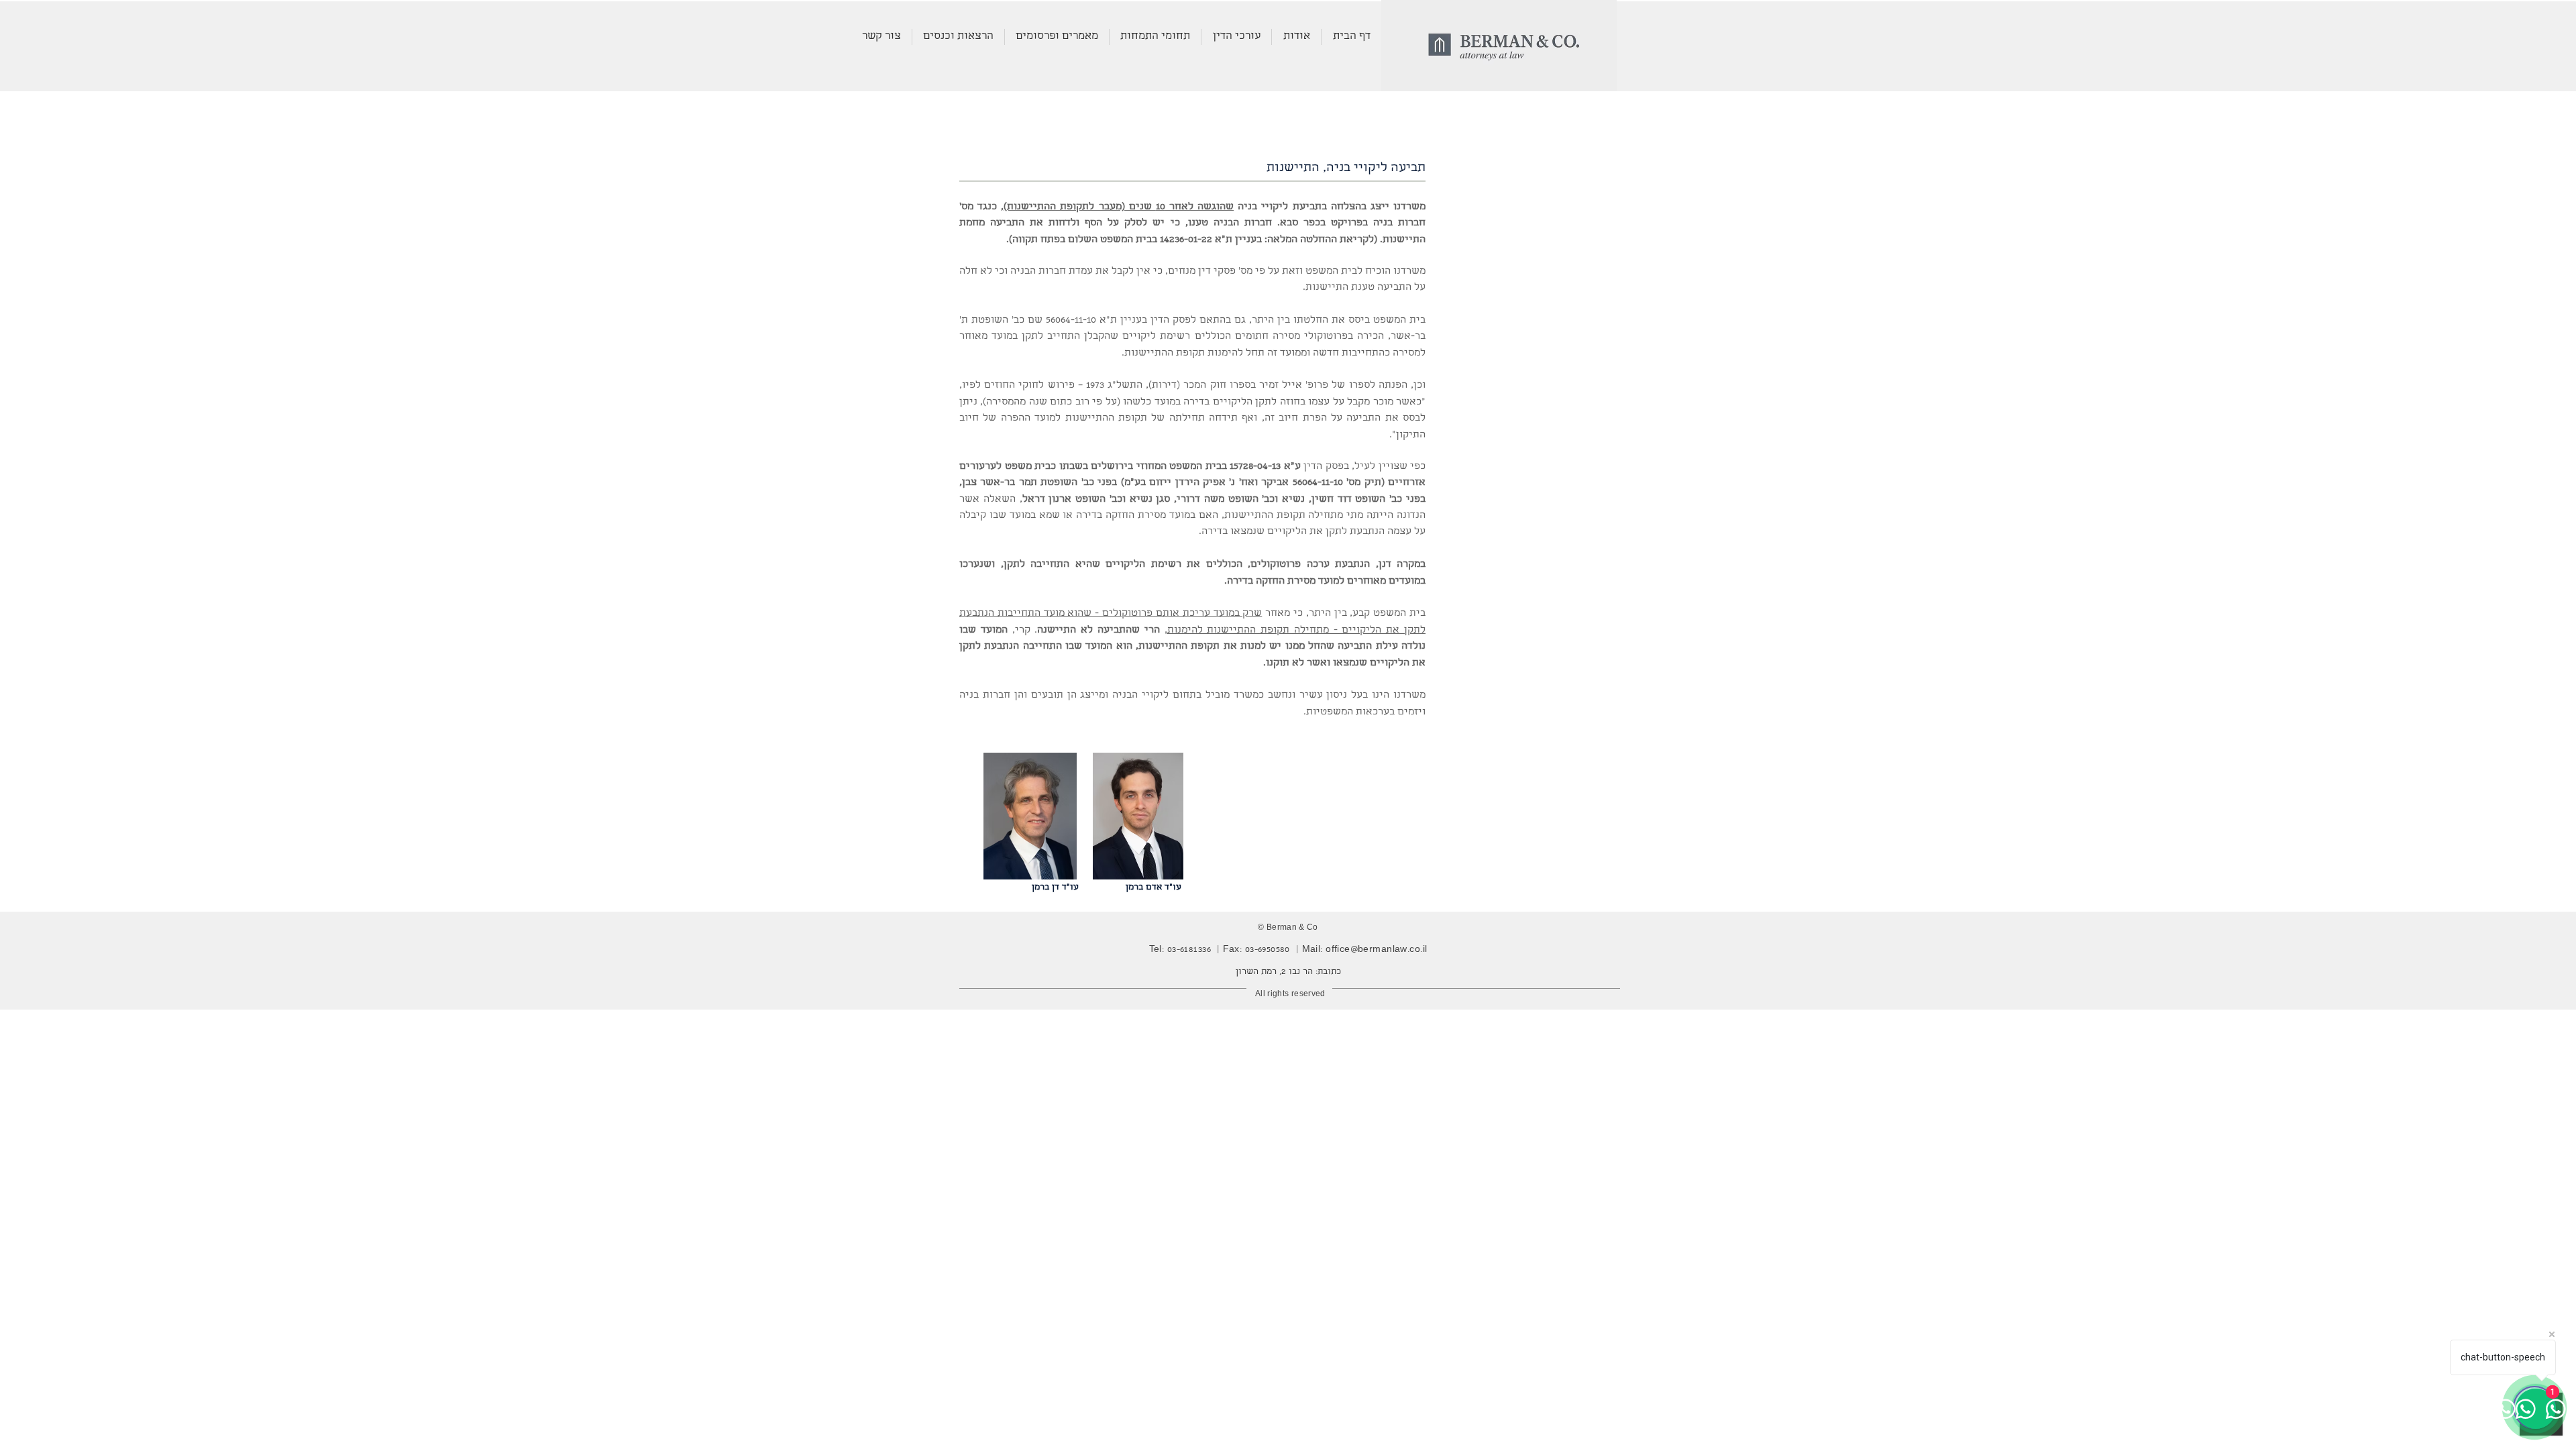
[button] (1155, 37)
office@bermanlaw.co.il (1376, 950)
